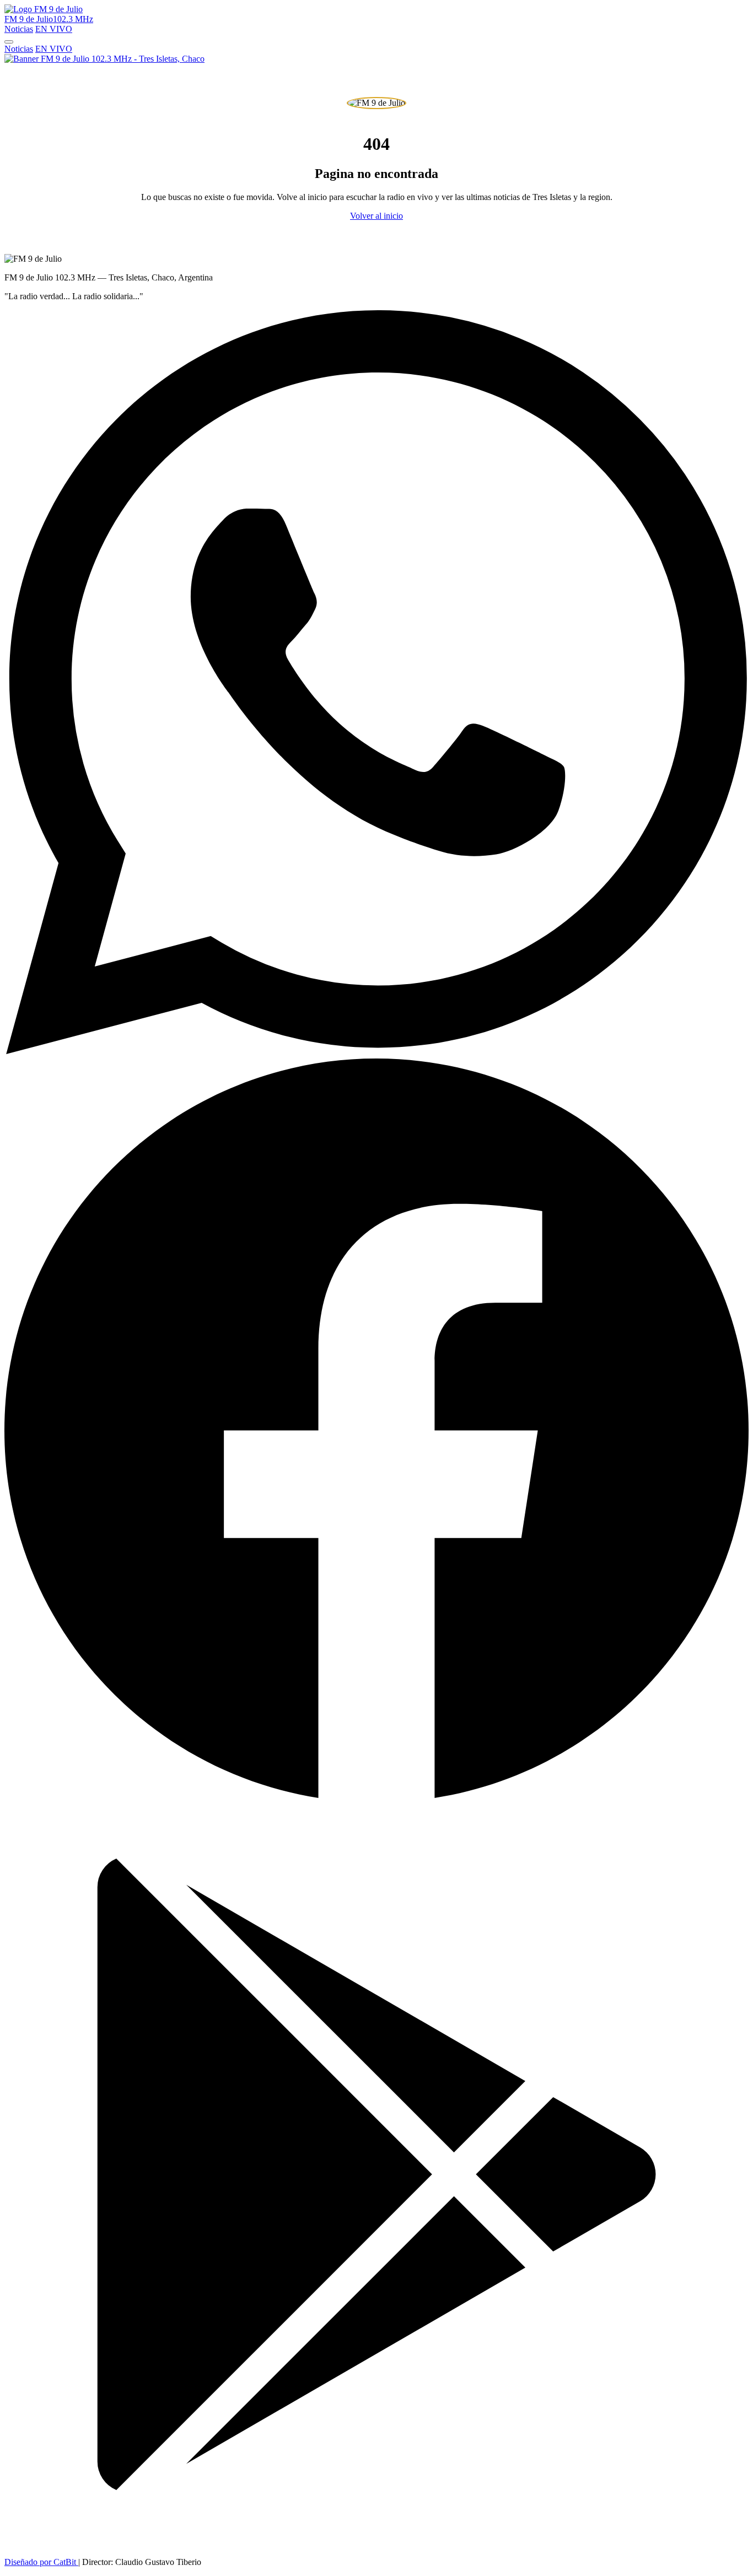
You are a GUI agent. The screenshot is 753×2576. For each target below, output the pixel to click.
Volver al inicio (376, 216)
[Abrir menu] (9, 42)
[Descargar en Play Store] (376, 2543)
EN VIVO (54, 29)
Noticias (19, 29)
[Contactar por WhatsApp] (376, 1051)
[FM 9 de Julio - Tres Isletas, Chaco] (104, 59)
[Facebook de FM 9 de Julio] (376, 1797)
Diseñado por (40, 2562)
